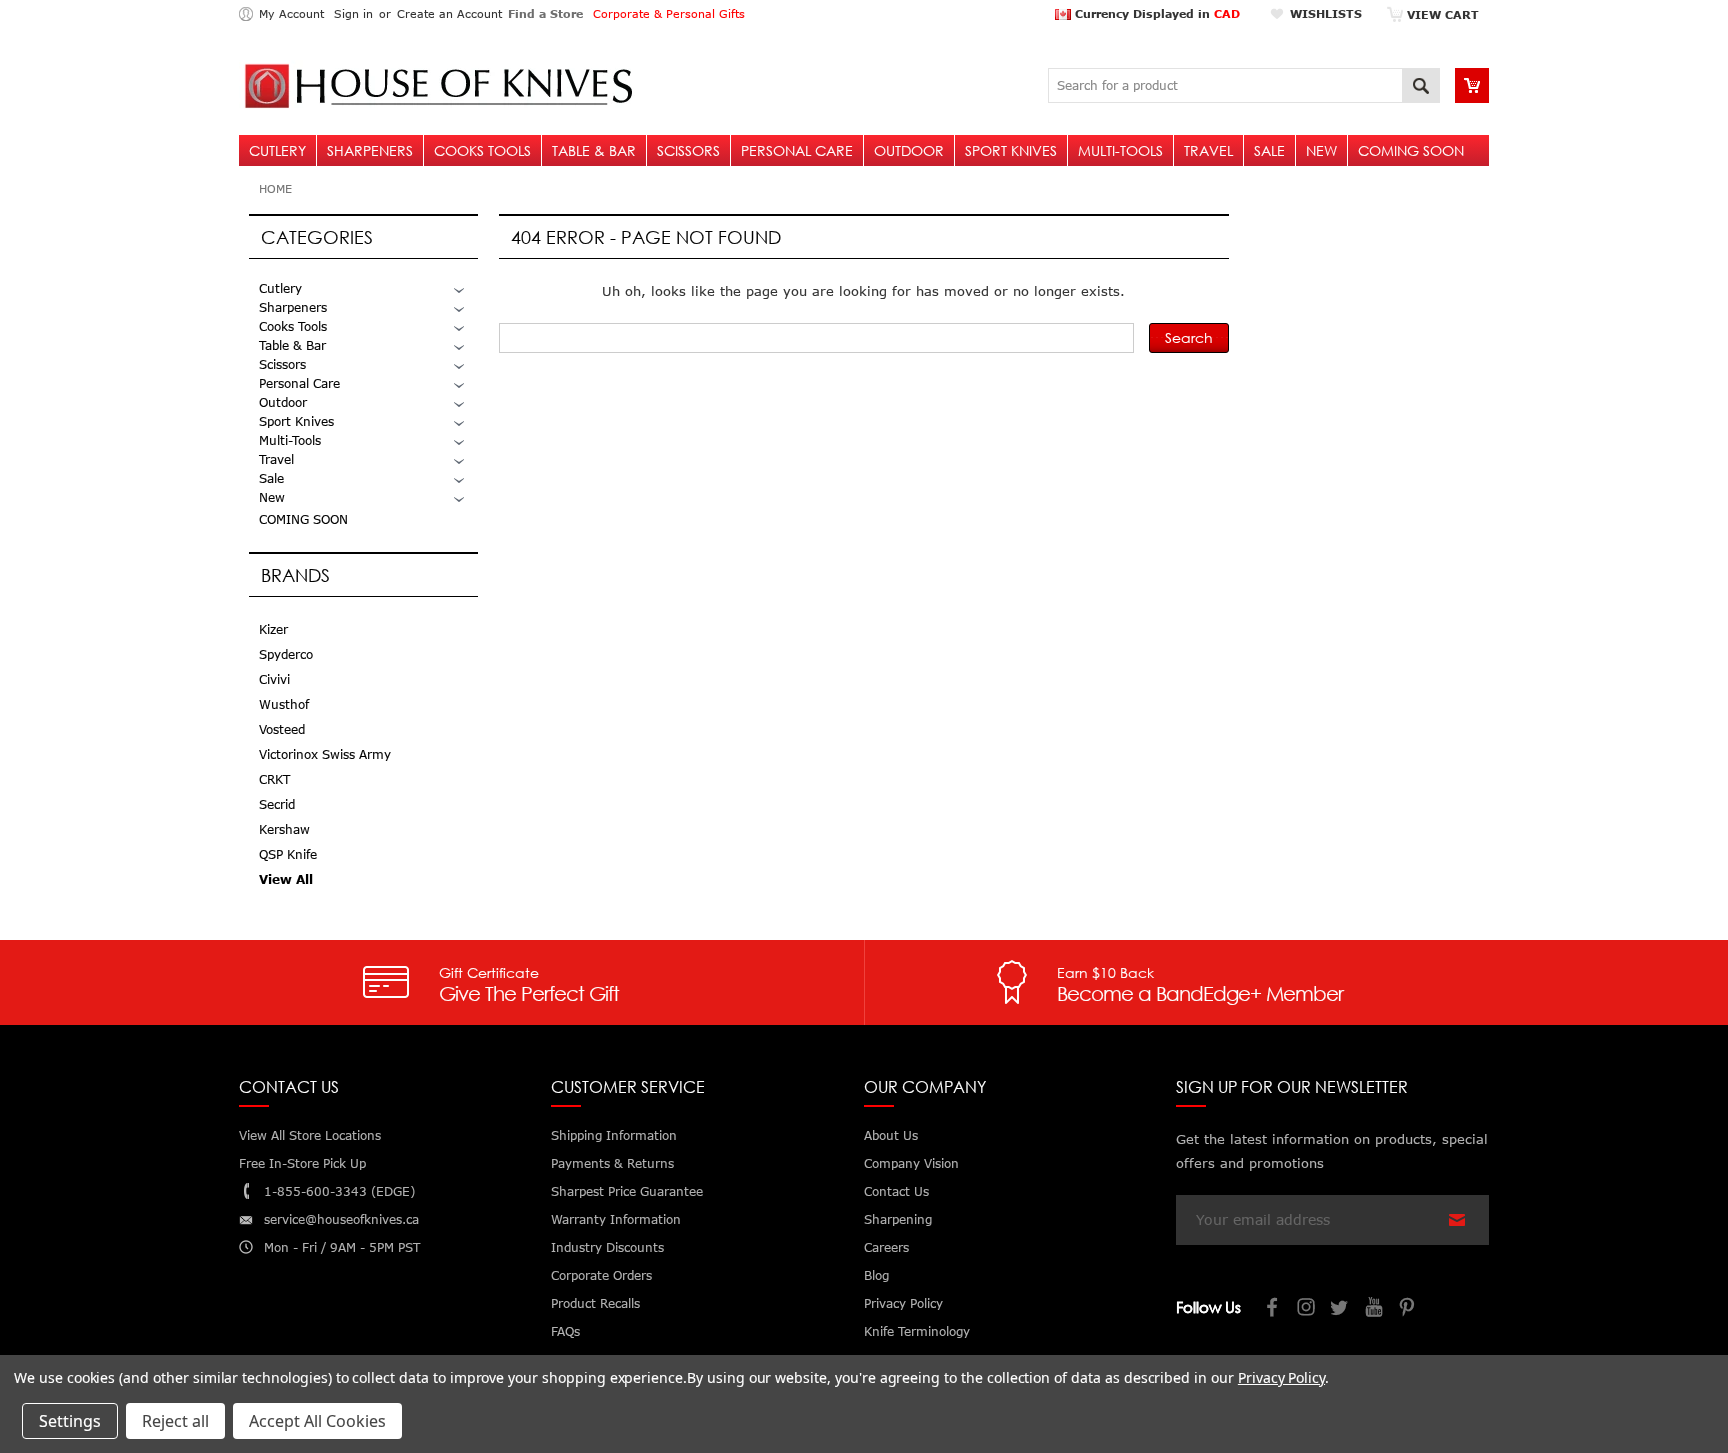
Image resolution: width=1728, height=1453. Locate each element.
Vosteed (282, 729)
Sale (1269, 150)
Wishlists (1326, 13)
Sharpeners (370, 150)
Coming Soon (1411, 150)
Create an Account (449, 13)
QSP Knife (288, 854)
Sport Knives (1011, 150)
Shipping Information (614, 1135)
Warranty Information (616, 1219)
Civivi (274, 679)
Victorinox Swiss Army (325, 754)
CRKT (274, 779)
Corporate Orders (601, 1275)
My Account (291, 13)
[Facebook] (1273, 1309)
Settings (70, 1421)
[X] (1341, 1309)
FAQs (565, 1331)
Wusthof (284, 704)
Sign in (353, 13)
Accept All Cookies (317, 1421)
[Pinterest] (1409, 1309)
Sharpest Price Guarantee (627, 1191)
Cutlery (277, 150)
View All (286, 879)
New (1321, 150)
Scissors (688, 150)
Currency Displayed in (1155, 13)
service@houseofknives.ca (341, 1219)
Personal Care (797, 150)
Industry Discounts (607, 1247)
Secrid (277, 804)
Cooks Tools (482, 150)
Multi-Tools (1120, 150)
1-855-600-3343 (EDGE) (339, 1191)
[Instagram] (1307, 1309)
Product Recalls (595, 1303)
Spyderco (286, 654)
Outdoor (909, 150)
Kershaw (284, 829)
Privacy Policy (1281, 1377)
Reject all (175, 1421)
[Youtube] (1375, 1309)
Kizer (273, 629)
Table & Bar (594, 150)
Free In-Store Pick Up (302, 1163)
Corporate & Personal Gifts (669, 13)
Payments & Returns (612, 1163)
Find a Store (545, 13)
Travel (1208, 150)
